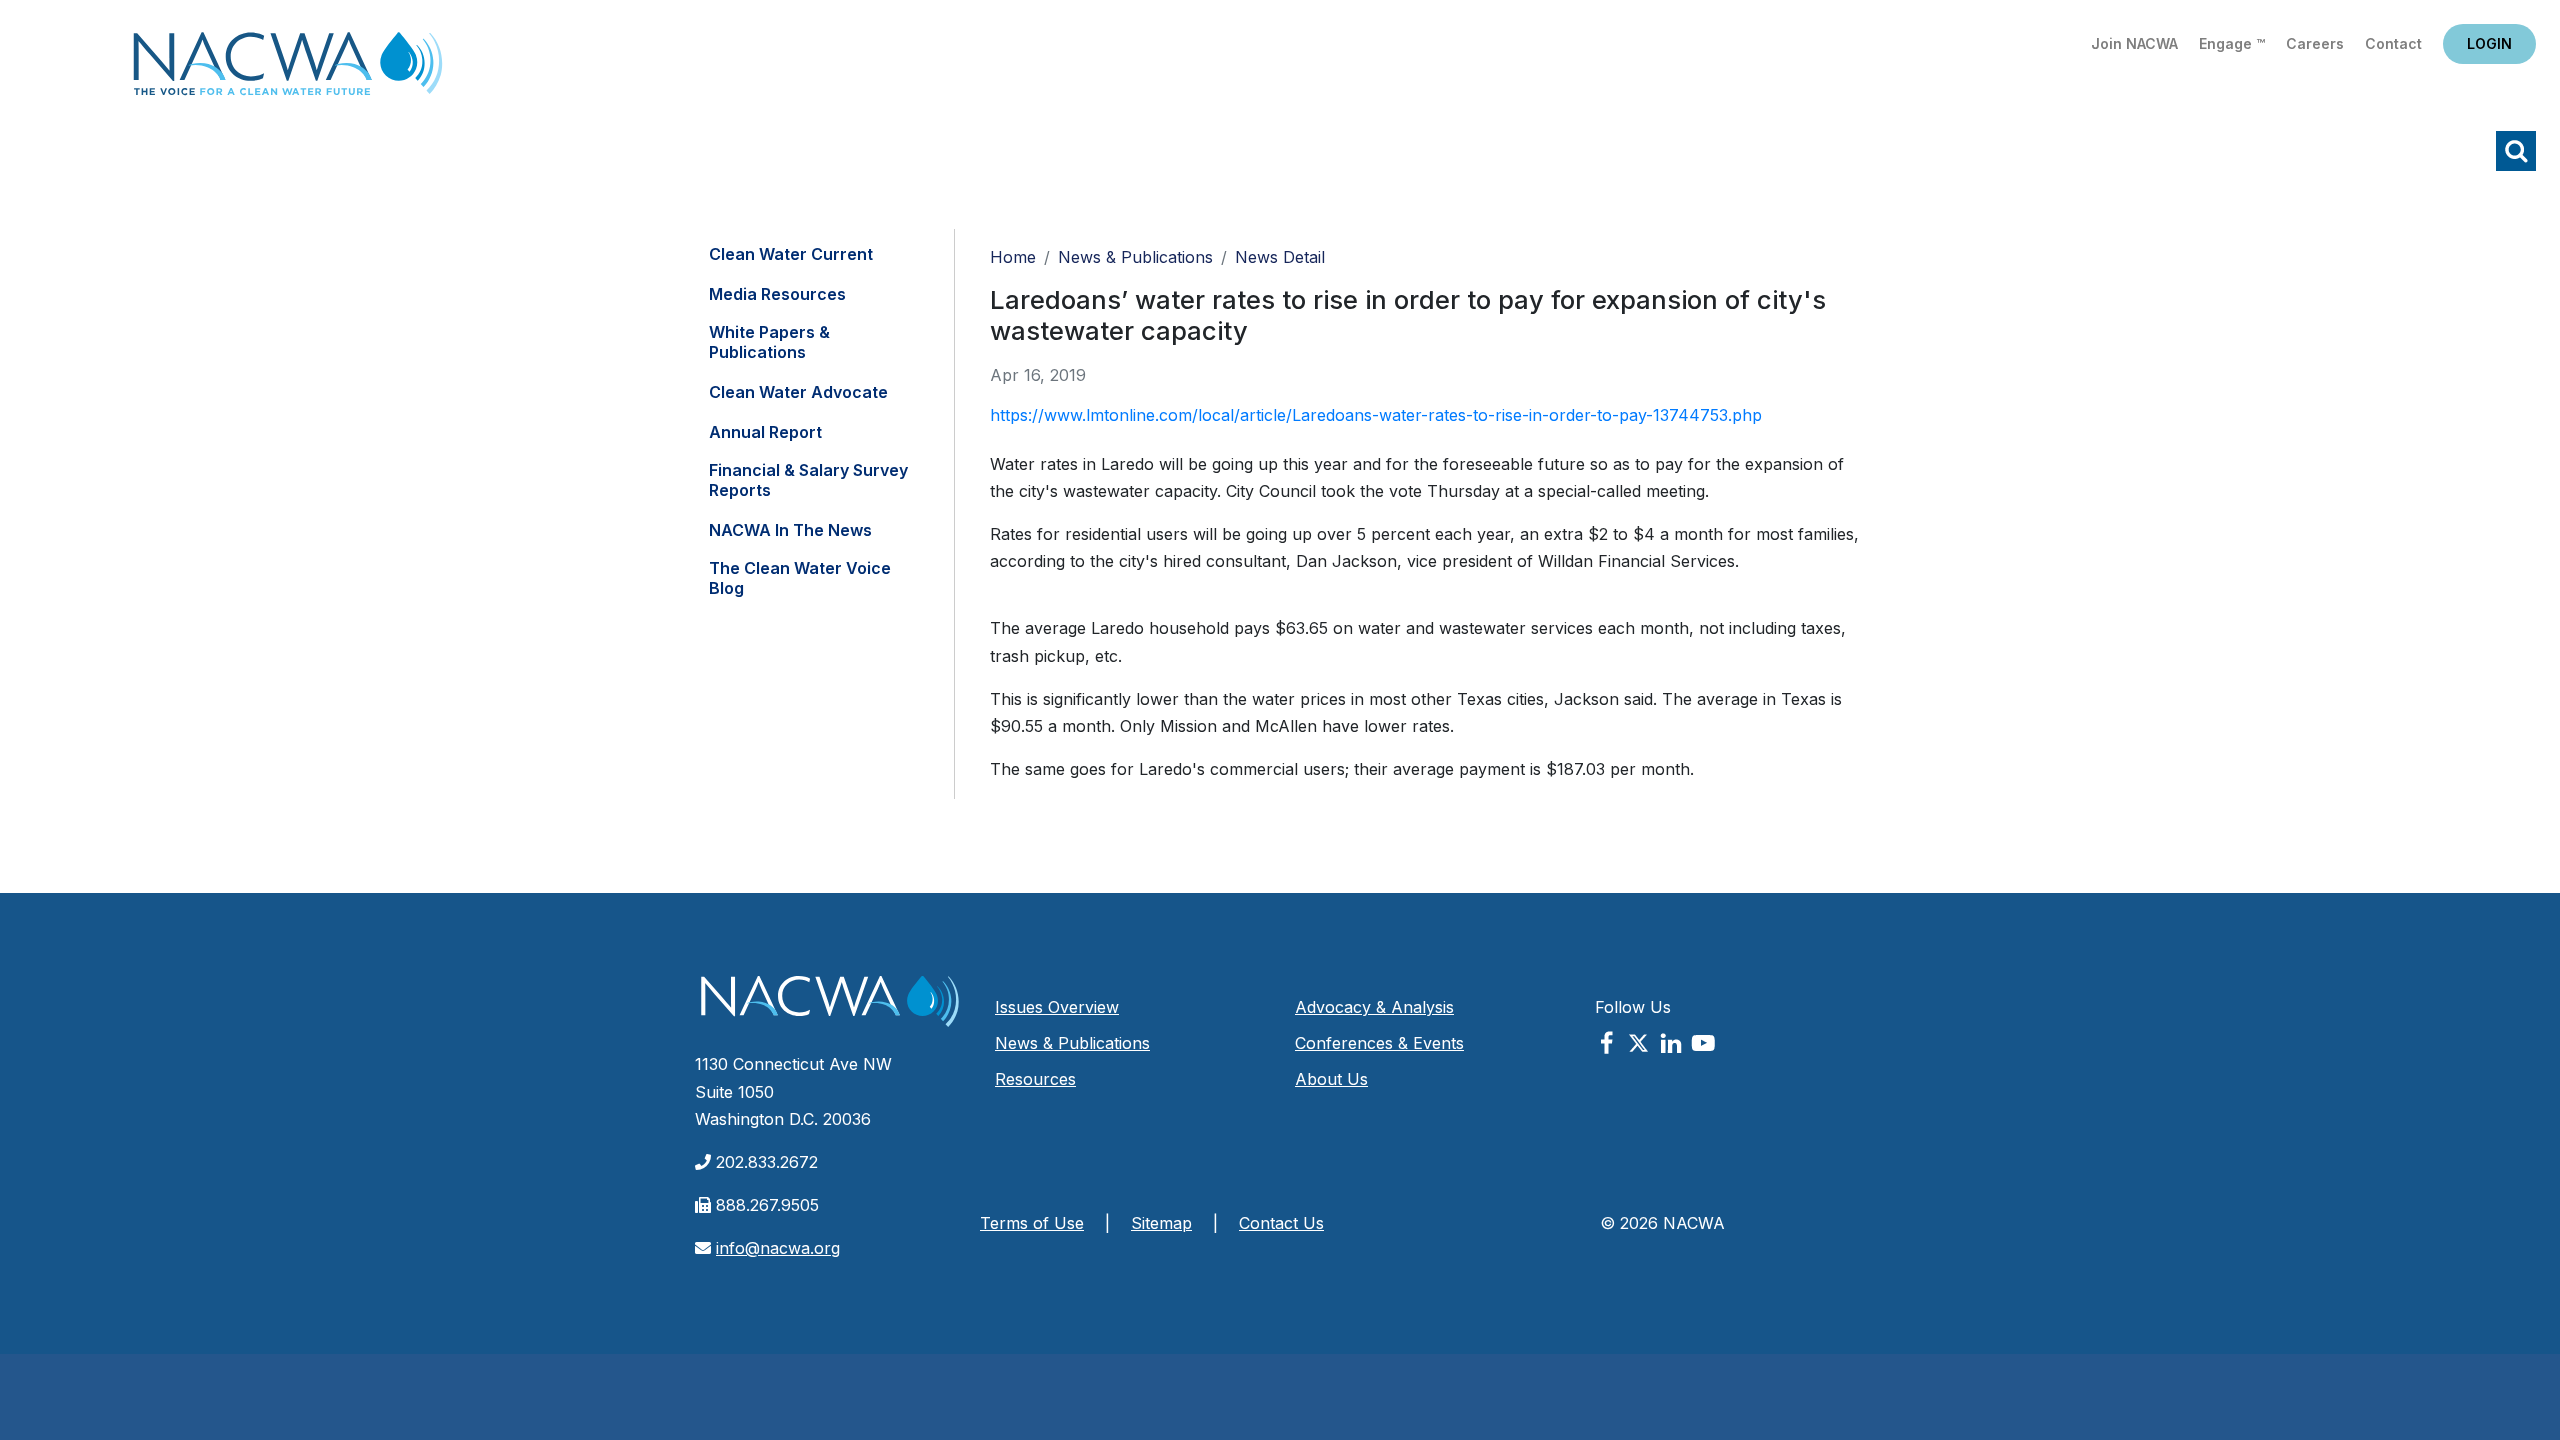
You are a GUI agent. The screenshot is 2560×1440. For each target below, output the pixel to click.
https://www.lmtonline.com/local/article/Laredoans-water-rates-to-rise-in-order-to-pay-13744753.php (1376, 415)
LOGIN (2489, 43)
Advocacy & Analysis (1374, 1007)
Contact (2393, 43)
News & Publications (1135, 257)
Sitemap (1161, 1223)
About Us (1331, 1079)
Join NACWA (2134, 43)
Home (288, 69)
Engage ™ (2232, 43)
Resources (1035, 1079)
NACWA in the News (790, 530)
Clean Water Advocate (798, 392)
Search (2516, 151)
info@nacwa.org (778, 1248)
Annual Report (765, 432)
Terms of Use (1032, 1223)
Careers (2315, 43)
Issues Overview (1057, 1007)
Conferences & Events (1379, 1043)
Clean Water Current (791, 254)
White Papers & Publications (769, 342)
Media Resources (777, 294)
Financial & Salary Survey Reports (808, 480)
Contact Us (1281, 1223)
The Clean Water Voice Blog (800, 578)
